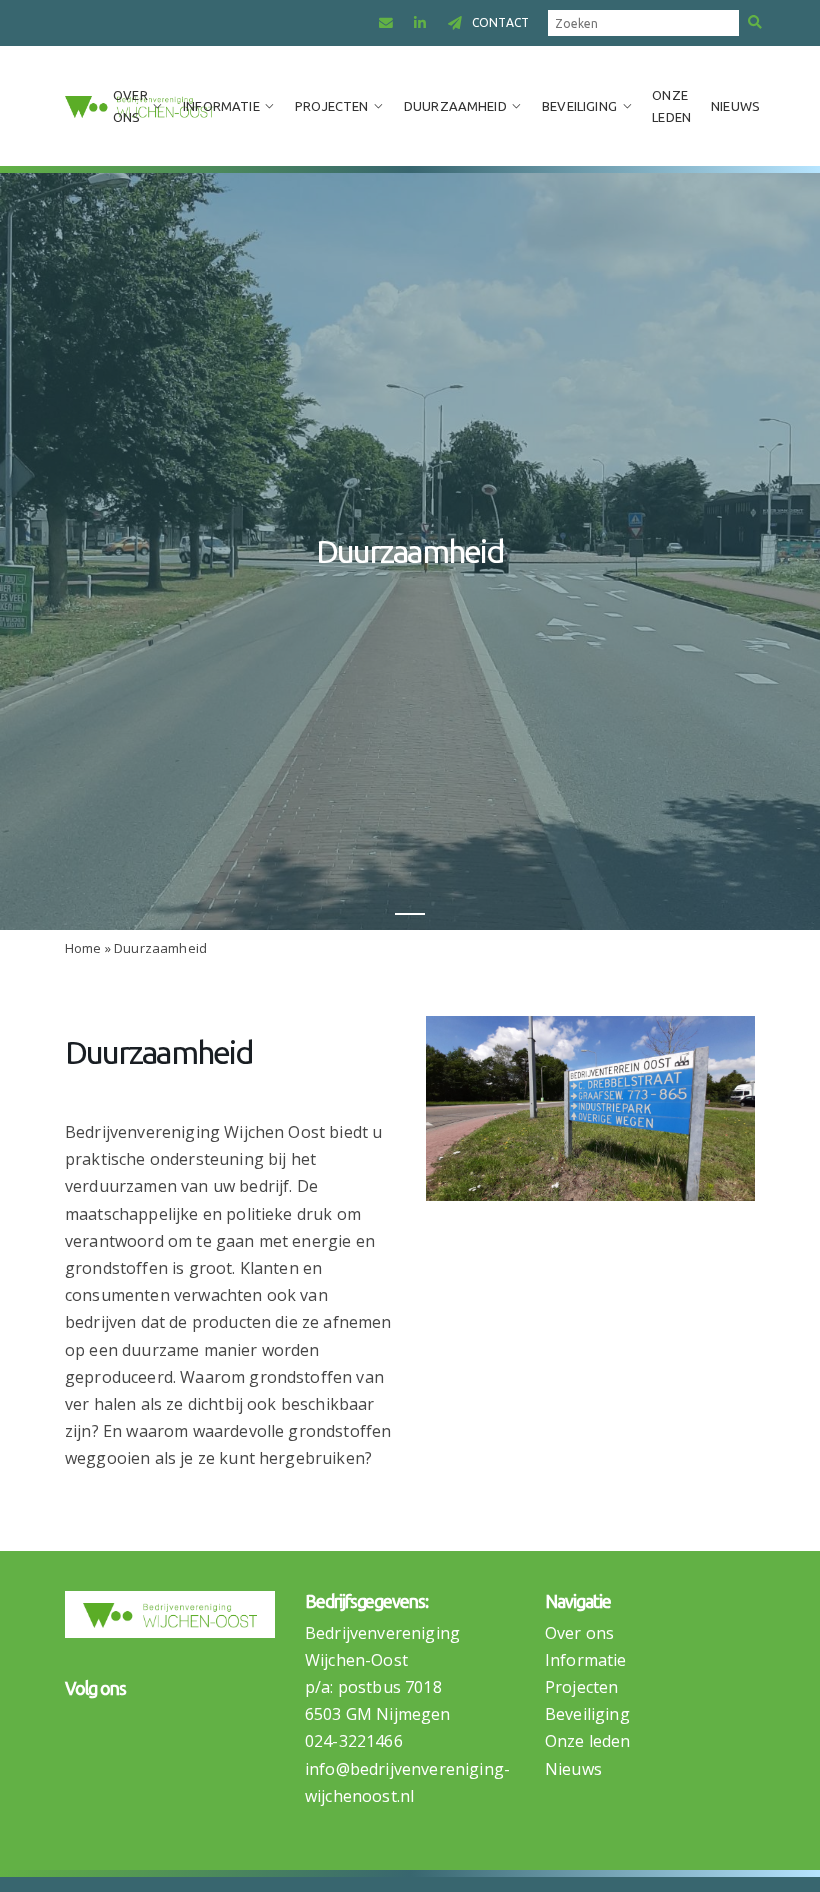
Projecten (331, 106)
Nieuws (735, 106)
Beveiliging (579, 106)
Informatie (221, 106)
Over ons (130, 106)
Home (83, 948)
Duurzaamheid (455, 106)
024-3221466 (354, 1741)
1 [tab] (410, 914)
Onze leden (671, 106)
